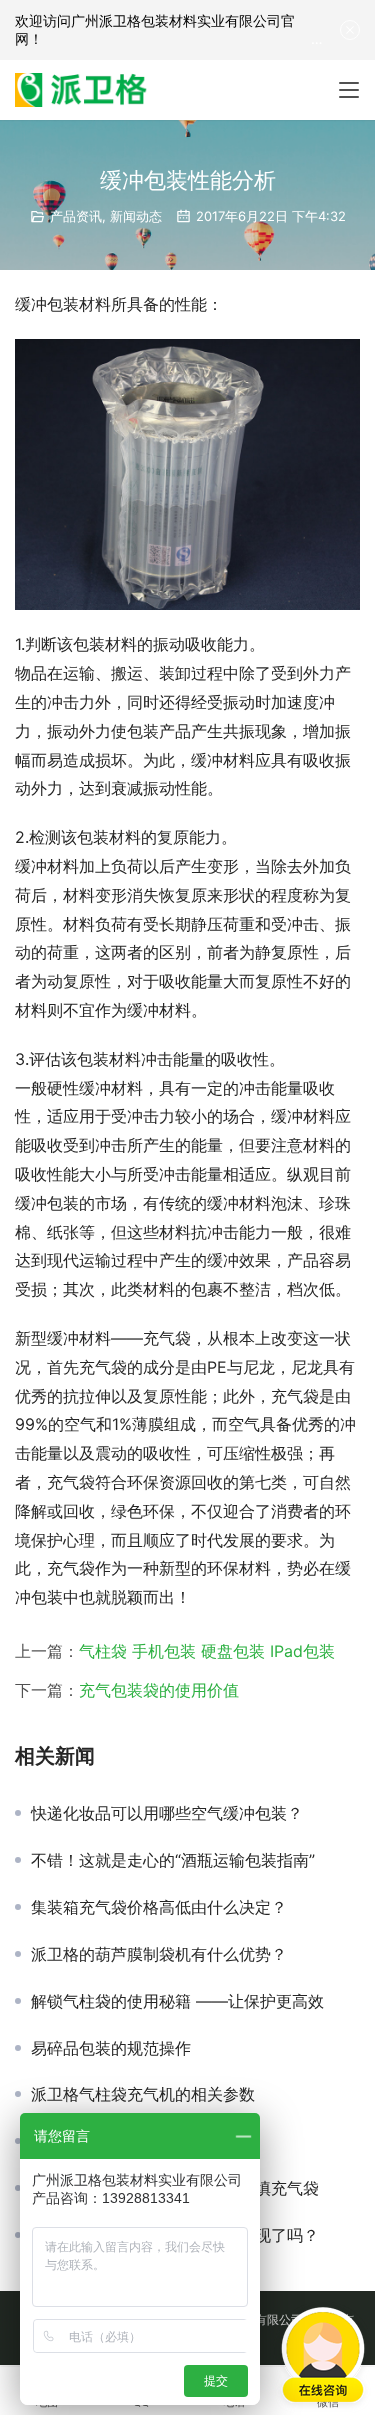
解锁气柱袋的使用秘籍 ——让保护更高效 (177, 2001)
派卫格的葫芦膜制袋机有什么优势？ (159, 1954)
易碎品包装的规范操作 (111, 2048)
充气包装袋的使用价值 (159, 1690)
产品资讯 (76, 216)
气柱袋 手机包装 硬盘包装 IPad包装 (207, 1651)
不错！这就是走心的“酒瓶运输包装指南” (173, 1860)
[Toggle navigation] (349, 90)
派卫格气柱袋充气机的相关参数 (143, 2094)
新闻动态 (136, 216)
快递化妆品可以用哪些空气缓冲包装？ (167, 1813)
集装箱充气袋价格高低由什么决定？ (159, 1907)
